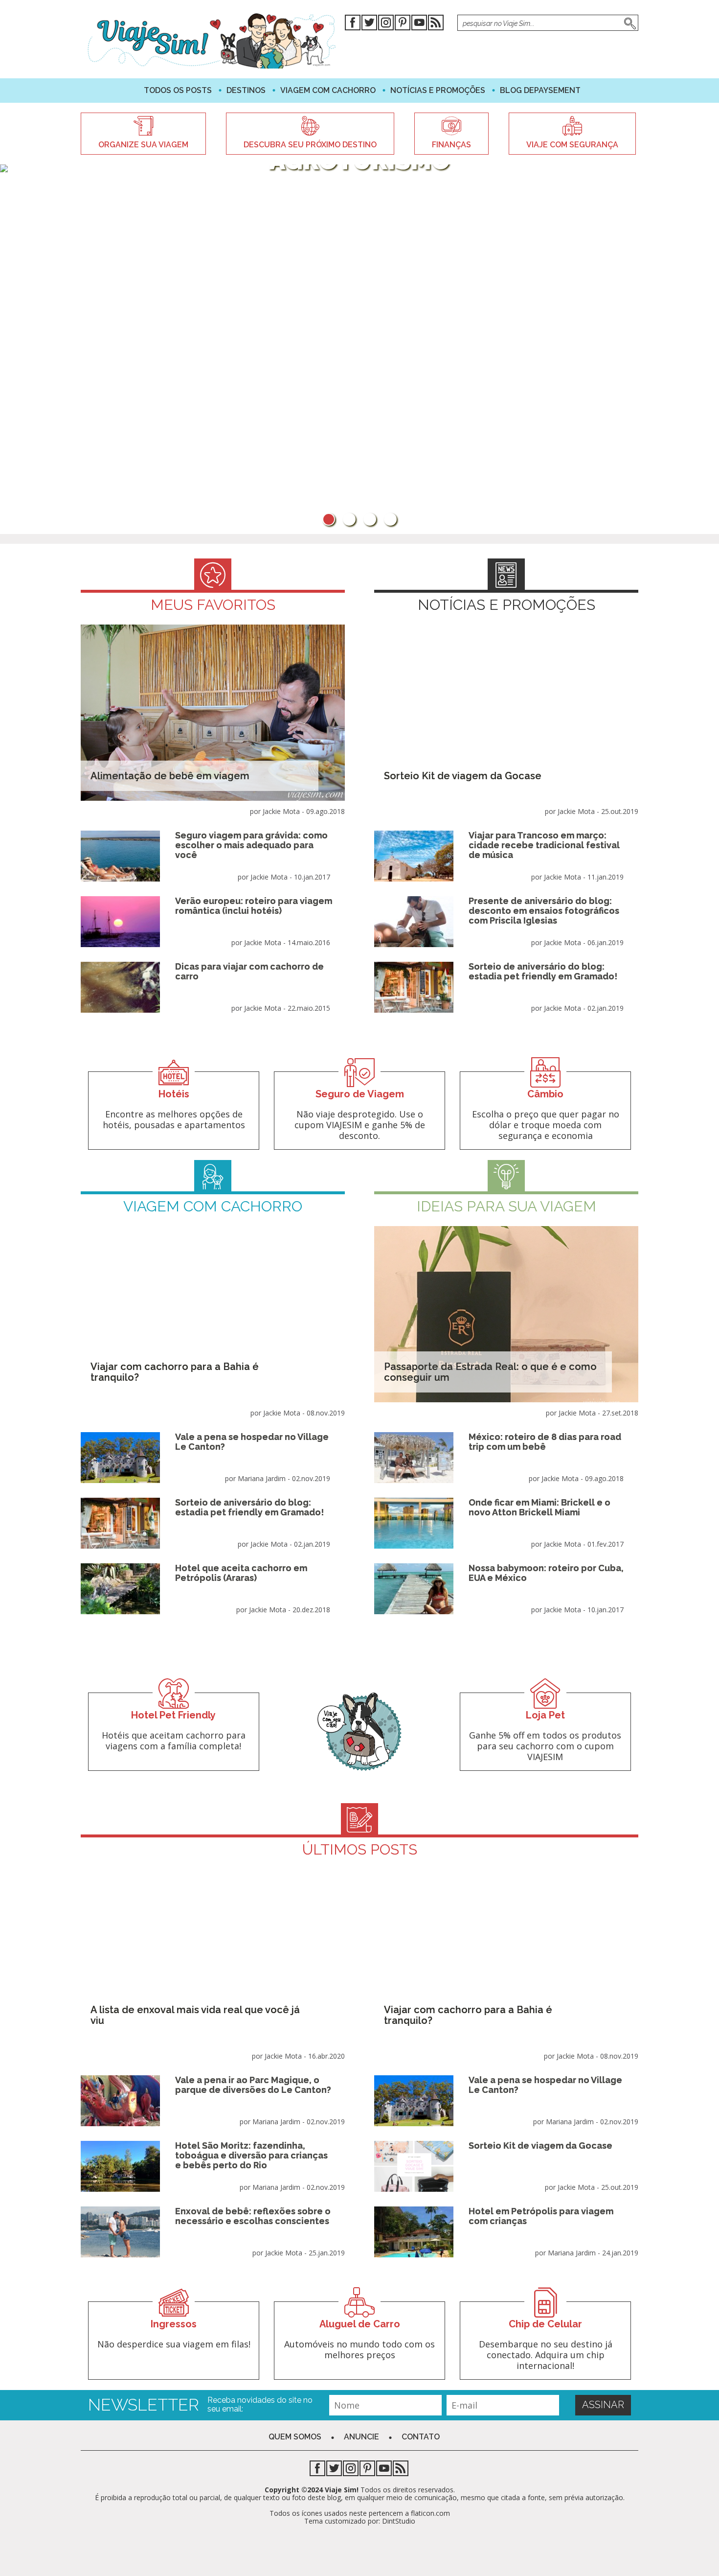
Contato (421, 2437)
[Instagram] (386, 24)
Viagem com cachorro (328, 90)
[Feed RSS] (436, 24)
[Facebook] (353, 24)
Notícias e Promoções (438, 90)
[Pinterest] (403, 24)
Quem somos (295, 2437)
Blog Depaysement (540, 90)
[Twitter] (369, 24)
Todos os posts (178, 90)
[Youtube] (419, 24)
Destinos (246, 90)
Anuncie (361, 2437)
